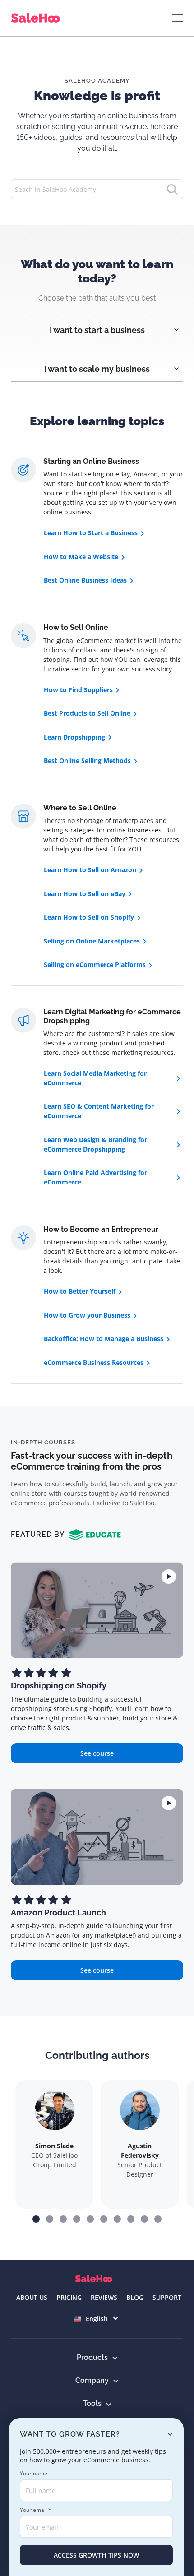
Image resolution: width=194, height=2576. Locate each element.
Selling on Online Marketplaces (92, 941)
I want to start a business (97, 330)
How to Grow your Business (87, 1315)
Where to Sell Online (80, 808)
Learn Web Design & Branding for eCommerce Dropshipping (95, 1144)
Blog (135, 2297)
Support (167, 2297)
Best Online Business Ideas (85, 580)
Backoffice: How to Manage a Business (104, 1339)
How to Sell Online (76, 627)
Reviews (104, 2297)
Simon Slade (54, 2146)
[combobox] (97, 2319)
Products (92, 2357)
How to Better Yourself (80, 1291)
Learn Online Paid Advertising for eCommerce (95, 1177)
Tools (92, 2403)
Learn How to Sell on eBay (85, 894)
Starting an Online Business (91, 461)
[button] (36, 2219)
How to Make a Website (81, 557)
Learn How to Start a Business (91, 533)
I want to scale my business (97, 369)
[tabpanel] (97, 323)
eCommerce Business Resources (94, 1362)
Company (92, 2380)
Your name (34, 2473)
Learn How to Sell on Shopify (89, 917)
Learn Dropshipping (74, 737)
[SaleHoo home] (37, 18)
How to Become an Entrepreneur (101, 1229)
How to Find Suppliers (78, 690)
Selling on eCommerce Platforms (95, 964)
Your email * (36, 2510)
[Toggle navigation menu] (178, 18)
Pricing (69, 2297)
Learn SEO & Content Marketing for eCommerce (99, 1111)
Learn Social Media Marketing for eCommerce (95, 1078)
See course (97, 1753)
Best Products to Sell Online (87, 713)
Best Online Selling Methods (87, 761)
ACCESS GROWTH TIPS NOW (96, 2555)
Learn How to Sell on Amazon (90, 870)
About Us (32, 2297)
